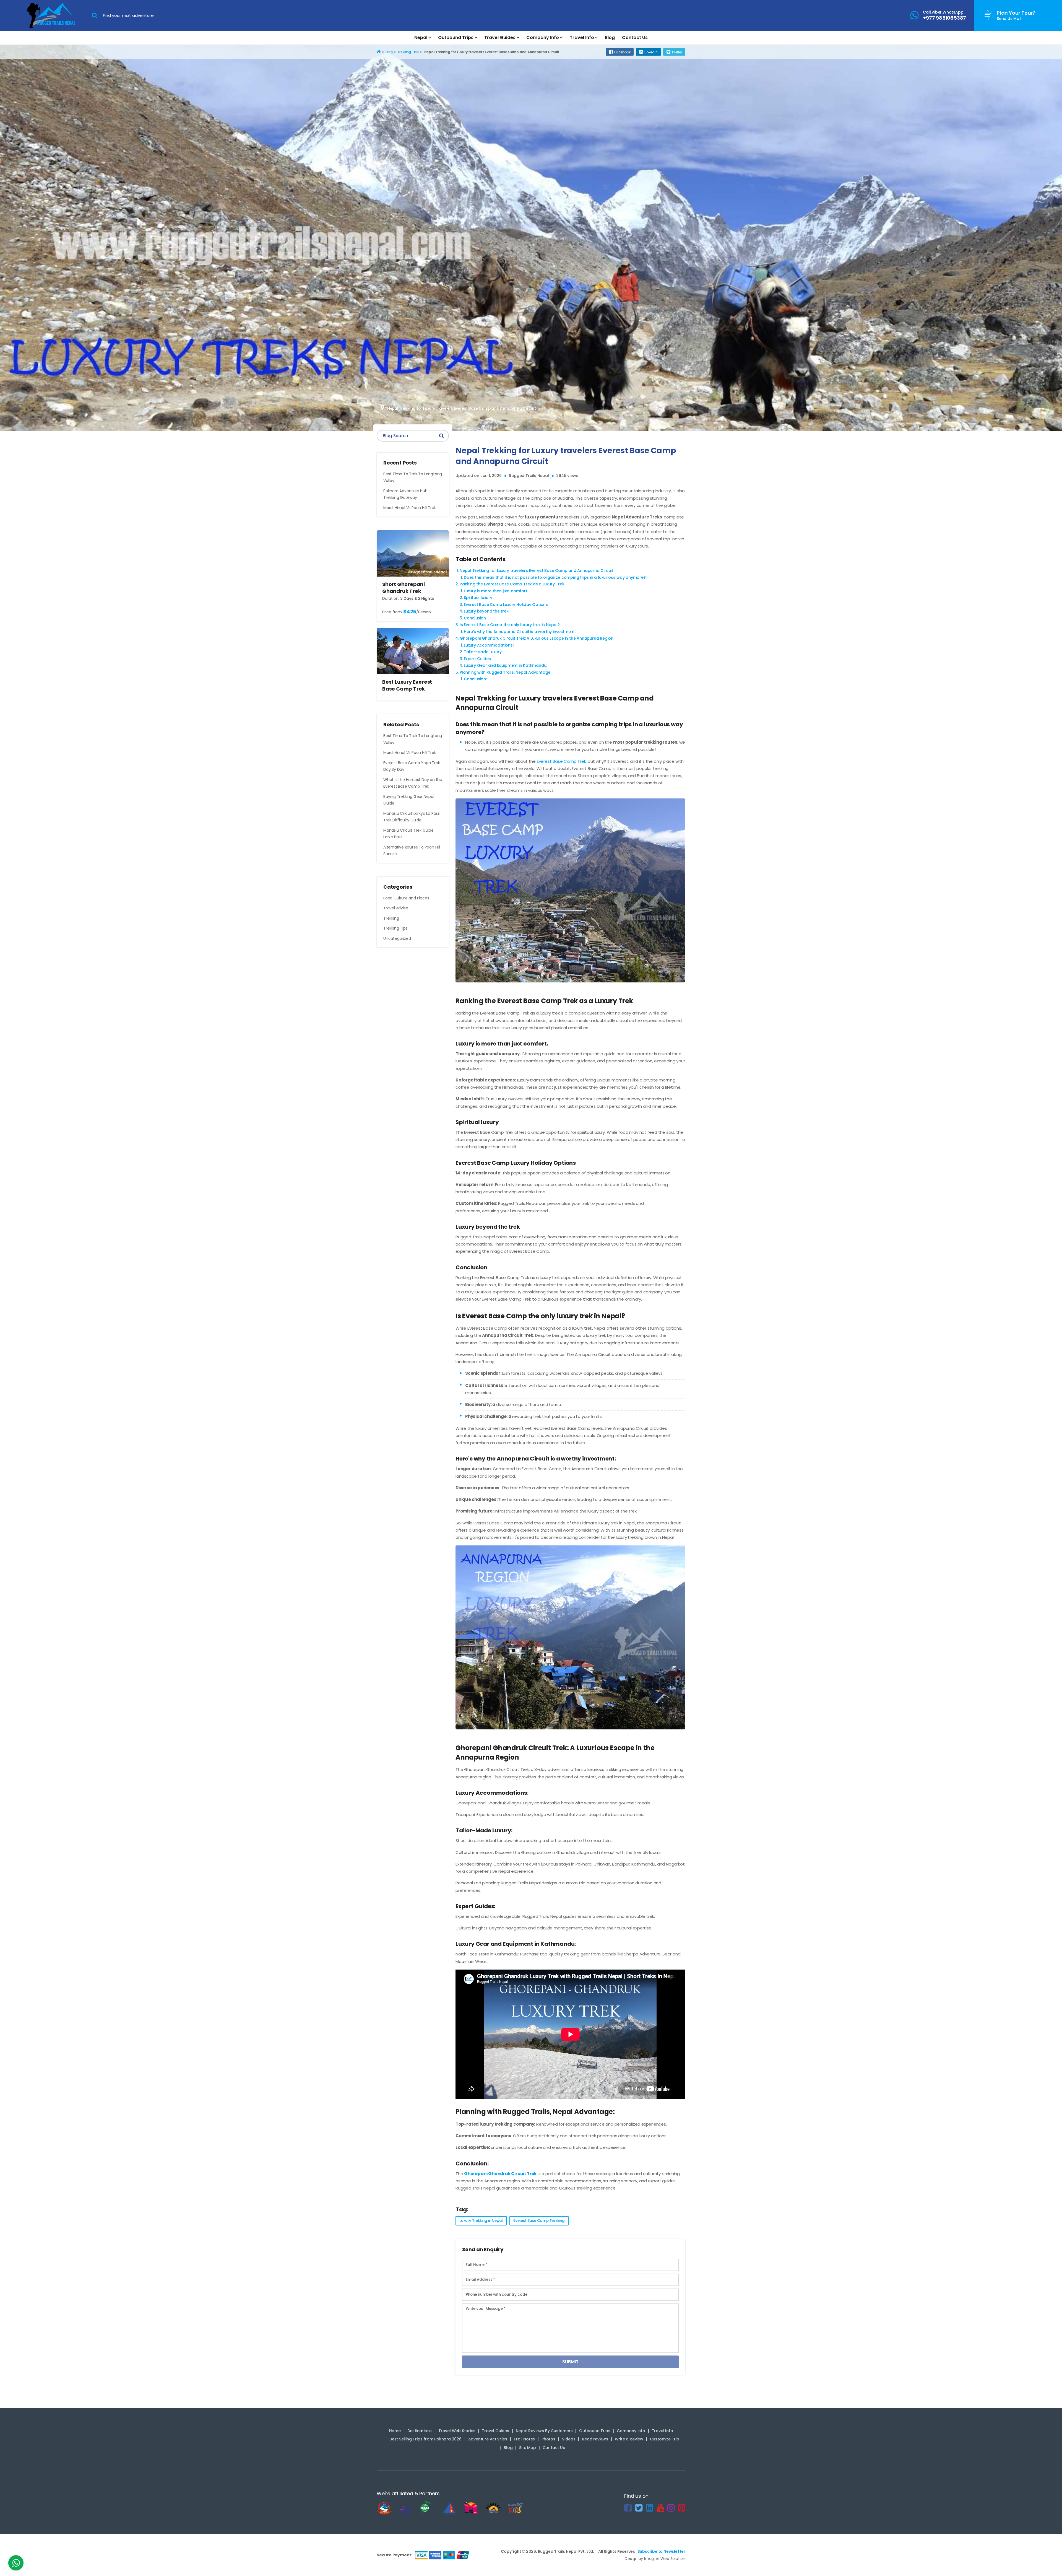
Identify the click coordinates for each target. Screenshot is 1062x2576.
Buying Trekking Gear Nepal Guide (409, 800)
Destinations (420, 2431)
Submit (570, 2362)
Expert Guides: (478, 659)
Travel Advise (396, 908)
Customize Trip (665, 2439)
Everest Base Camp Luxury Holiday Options (506, 605)
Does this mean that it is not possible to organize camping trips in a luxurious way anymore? (555, 577)
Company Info (543, 37)
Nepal (421, 37)
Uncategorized (397, 938)
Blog (610, 37)
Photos (548, 2439)
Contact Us (635, 37)
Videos (569, 2439)
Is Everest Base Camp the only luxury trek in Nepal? (510, 625)
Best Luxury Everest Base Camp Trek (407, 685)
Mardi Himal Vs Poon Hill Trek (410, 508)
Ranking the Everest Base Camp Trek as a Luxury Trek (512, 584)
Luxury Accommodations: (489, 645)
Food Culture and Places (406, 898)
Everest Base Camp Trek (561, 761)
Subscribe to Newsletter (661, 2551)
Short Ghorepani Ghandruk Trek (404, 588)
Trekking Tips (395, 928)
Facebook (622, 52)
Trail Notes (524, 2439)
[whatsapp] (16, 2564)
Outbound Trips (456, 37)
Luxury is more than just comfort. (496, 591)
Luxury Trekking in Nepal (481, 2221)
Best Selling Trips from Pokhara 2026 (425, 2439)
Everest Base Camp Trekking (539, 2221)
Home (395, 2431)
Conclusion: (475, 679)
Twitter (677, 52)
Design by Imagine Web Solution (655, 2559)
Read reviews (595, 2439)
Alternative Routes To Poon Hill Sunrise (412, 851)
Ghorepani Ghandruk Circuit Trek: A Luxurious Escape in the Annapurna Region (537, 638)
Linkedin (651, 52)
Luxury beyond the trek (486, 611)
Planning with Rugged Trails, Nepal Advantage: (505, 672)
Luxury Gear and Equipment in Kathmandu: (505, 665)
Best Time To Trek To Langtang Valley (413, 477)
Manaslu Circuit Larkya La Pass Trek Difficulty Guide (412, 817)
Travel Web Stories (457, 2431)
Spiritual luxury (478, 598)
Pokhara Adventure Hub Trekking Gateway (405, 494)
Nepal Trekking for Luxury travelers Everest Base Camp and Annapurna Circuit (536, 570)
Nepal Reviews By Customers (544, 2431)
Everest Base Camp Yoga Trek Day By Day (412, 766)
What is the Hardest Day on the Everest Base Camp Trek (413, 783)
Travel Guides (500, 37)
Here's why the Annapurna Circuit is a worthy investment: (520, 632)
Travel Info (582, 37)
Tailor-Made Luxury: (483, 652)
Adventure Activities (488, 2439)
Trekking (391, 918)
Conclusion (475, 618)
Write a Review (629, 2439)
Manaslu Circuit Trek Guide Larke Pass (408, 834)
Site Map (527, 2448)
